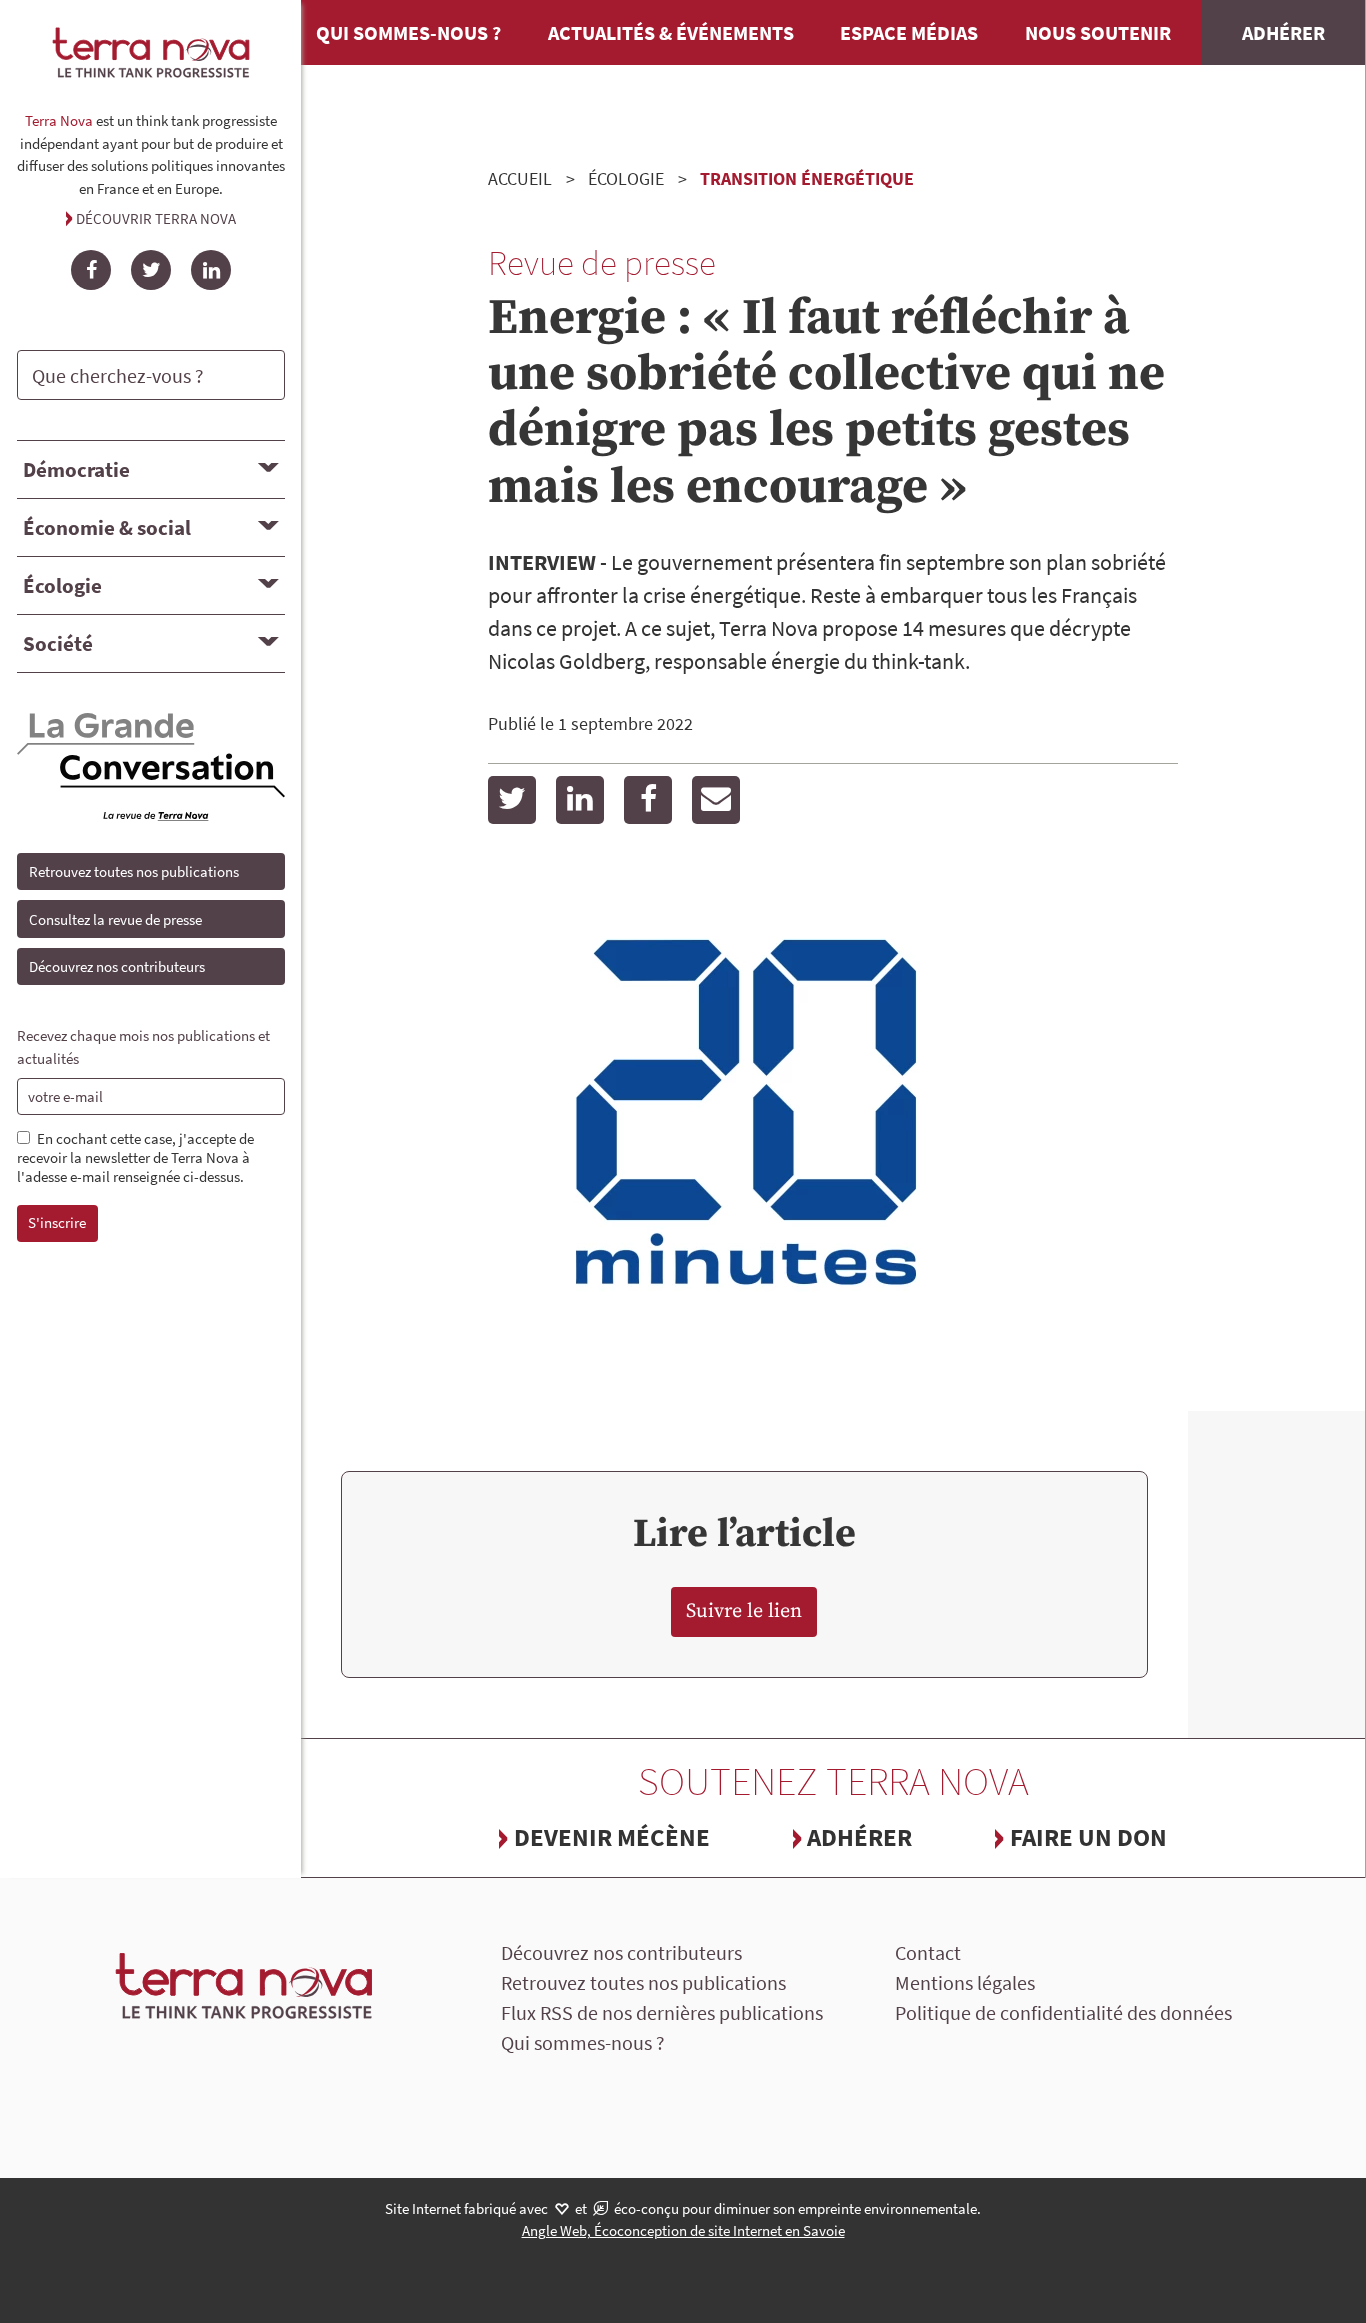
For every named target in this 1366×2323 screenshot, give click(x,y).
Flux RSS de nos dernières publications (662, 2012)
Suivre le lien (744, 1611)
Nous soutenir (1098, 32)
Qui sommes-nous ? (408, 32)
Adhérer (1283, 32)
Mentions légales (965, 1982)
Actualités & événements (671, 32)
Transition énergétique (807, 178)
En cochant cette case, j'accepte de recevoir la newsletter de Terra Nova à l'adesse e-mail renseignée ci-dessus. (135, 1158)
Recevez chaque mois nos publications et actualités (143, 1047)
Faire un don (1088, 1837)
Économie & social (107, 527)
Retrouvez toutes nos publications (134, 871)
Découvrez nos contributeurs (117, 966)
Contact (928, 1952)
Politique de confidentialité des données (1063, 2012)
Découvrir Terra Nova (156, 218)
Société (58, 643)
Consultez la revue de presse (115, 919)
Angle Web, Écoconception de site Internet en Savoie (683, 2230)
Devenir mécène (612, 1837)
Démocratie (76, 469)
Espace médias (909, 32)
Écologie (62, 585)
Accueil (520, 178)
